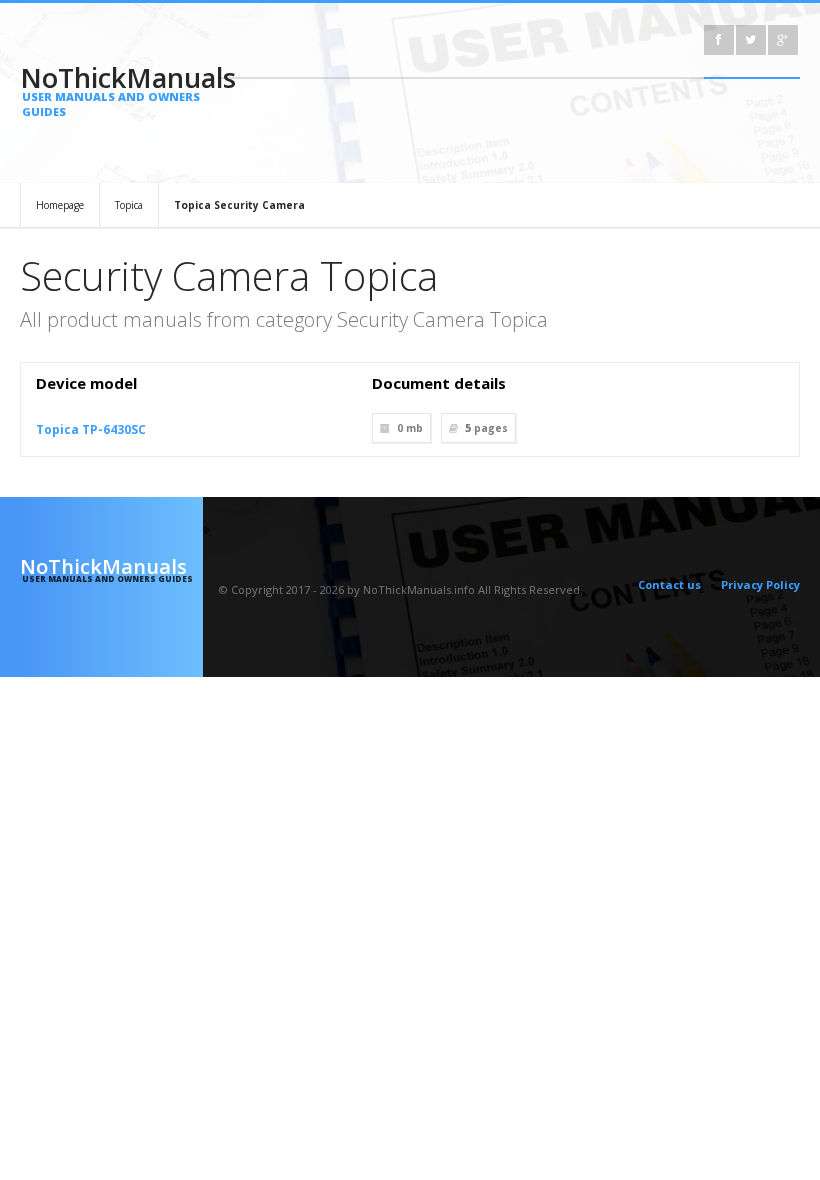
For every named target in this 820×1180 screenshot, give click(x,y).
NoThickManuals (111, 89)
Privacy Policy (760, 584)
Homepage (60, 205)
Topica (129, 205)
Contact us (669, 584)
